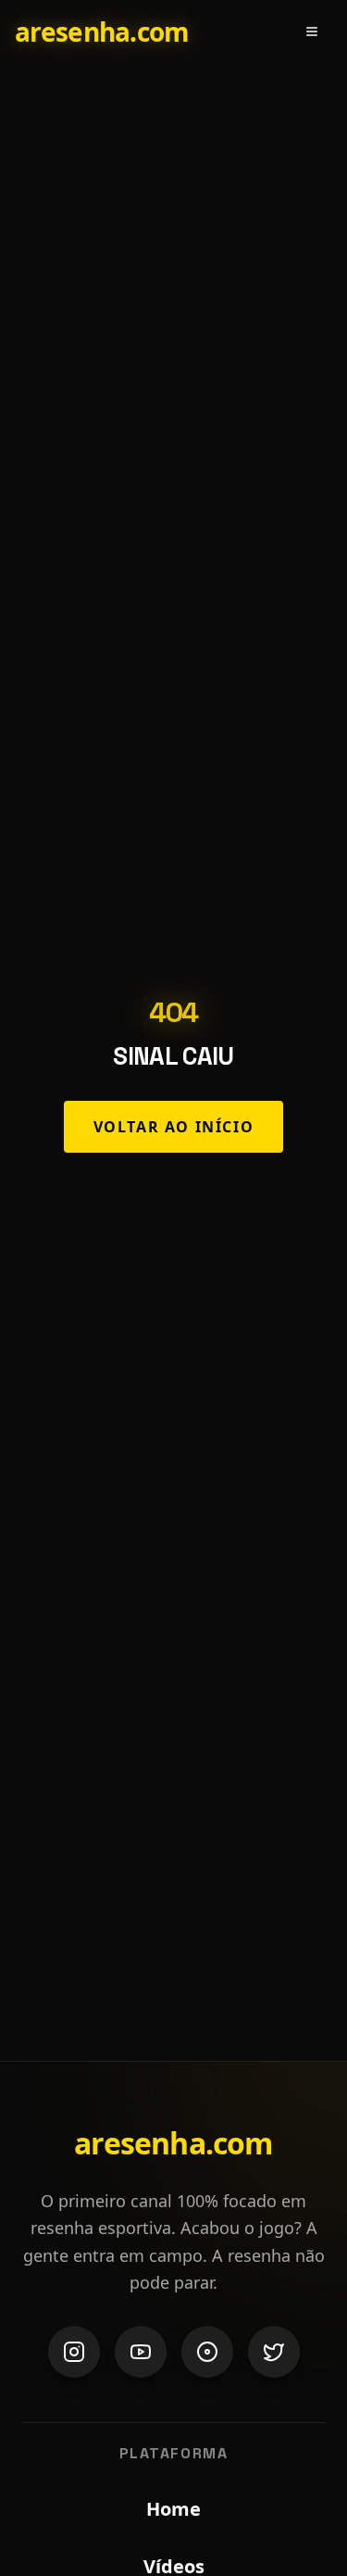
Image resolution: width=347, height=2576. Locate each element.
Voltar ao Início (174, 1127)
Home (173, 2509)
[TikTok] (207, 2352)
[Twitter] (274, 2352)
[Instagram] (74, 2352)
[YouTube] (141, 2352)
